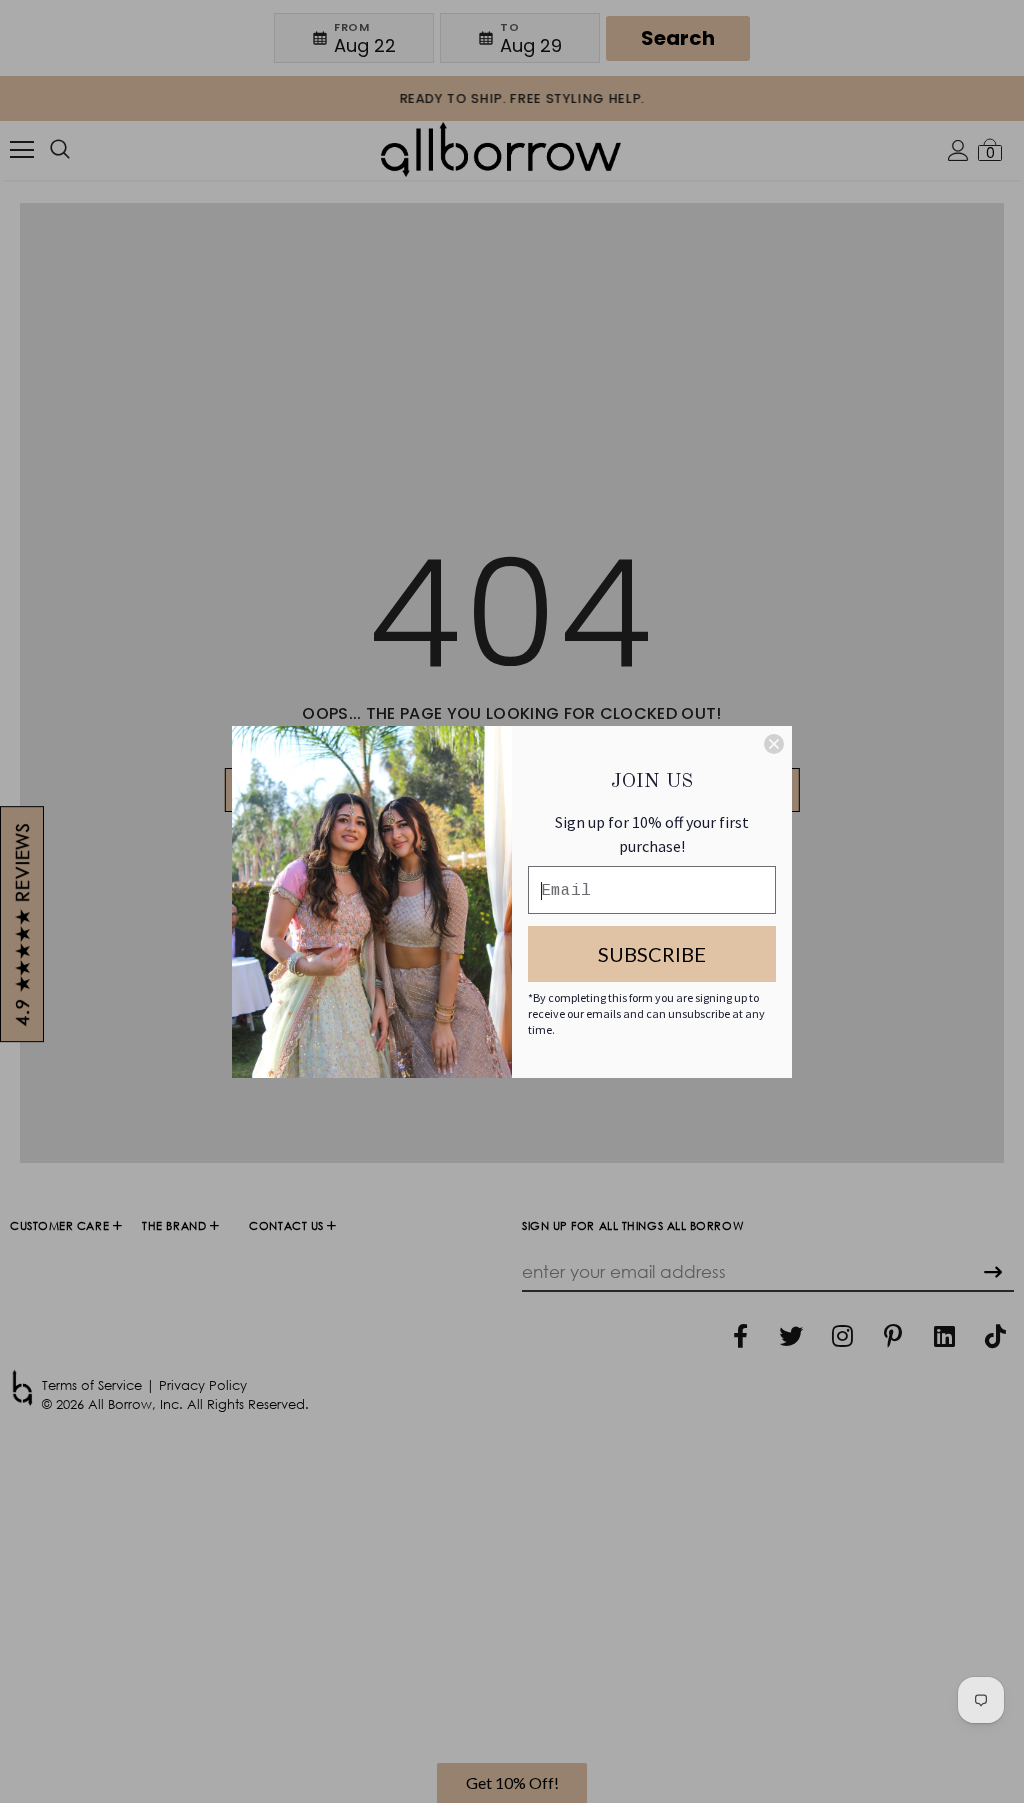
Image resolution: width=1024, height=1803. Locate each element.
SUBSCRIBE (652, 954)
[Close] (774, 744)
